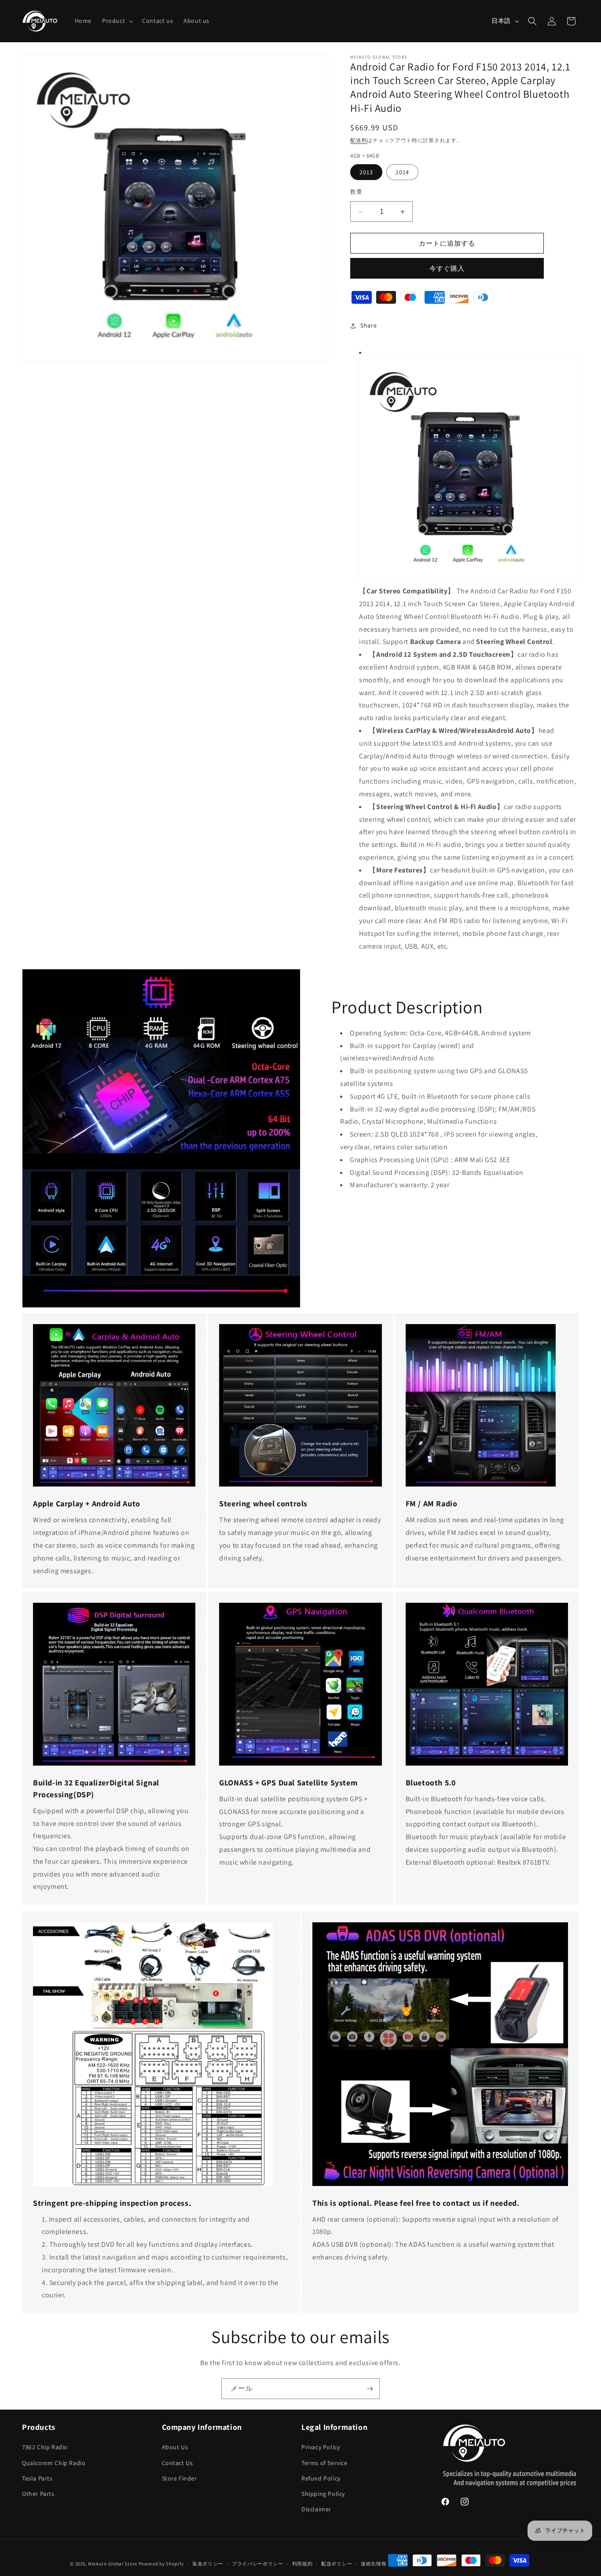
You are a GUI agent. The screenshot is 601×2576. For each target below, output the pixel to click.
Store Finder (180, 2478)
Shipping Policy (323, 2494)
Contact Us (178, 2462)
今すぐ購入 (447, 268)
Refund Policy (321, 2478)
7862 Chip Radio (45, 2447)
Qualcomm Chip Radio (54, 2462)
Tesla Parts (37, 2478)
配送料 (359, 140)
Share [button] (368, 325)
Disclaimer (316, 2509)
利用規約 (302, 2564)
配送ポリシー (337, 2564)
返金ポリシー (208, 2564)
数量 (356, 192)
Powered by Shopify (161, 2564)
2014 (402, 172)
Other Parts (38, 2494)
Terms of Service (324, 2462)
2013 (366, 172)
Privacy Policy (321, 2447)
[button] (117, 21)
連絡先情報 (374, 2564)
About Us (175, 2447)
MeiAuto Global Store (113, 2564)
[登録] (370, 2389)
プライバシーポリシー (258, 2564)
